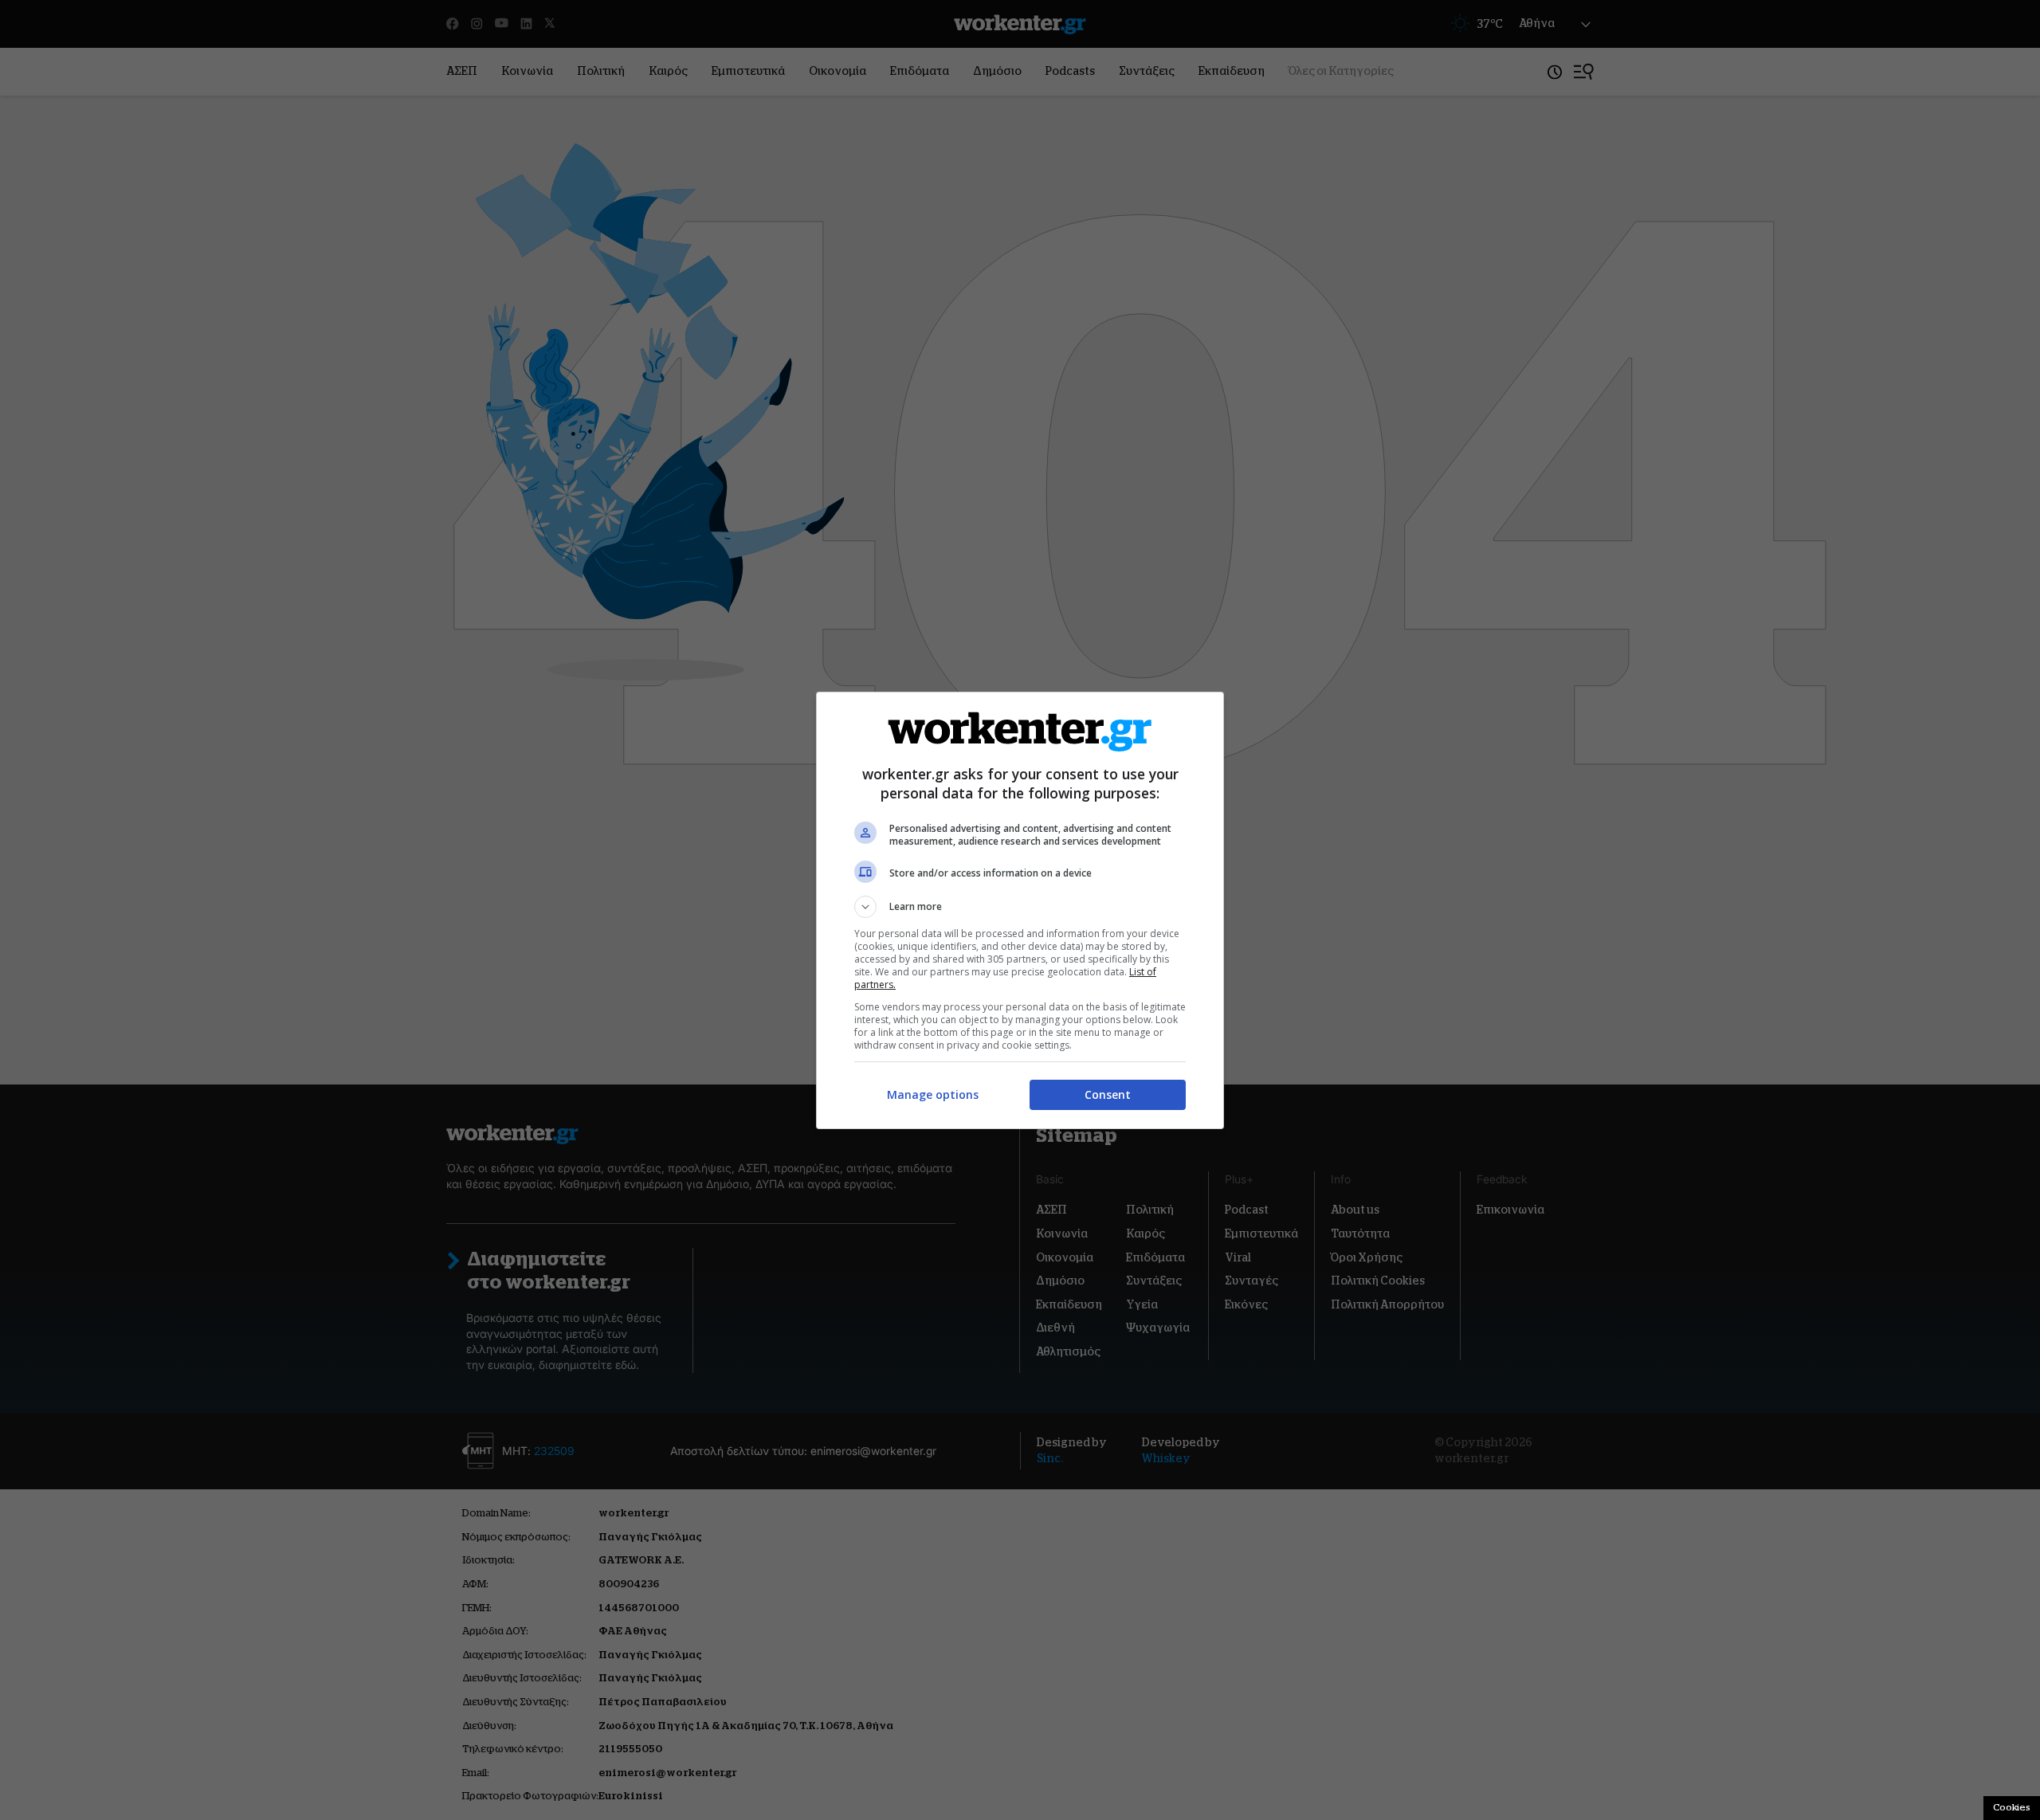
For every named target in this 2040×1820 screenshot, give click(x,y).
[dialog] (1020, 910)
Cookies (2012, 1807)
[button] (1020, 907)
